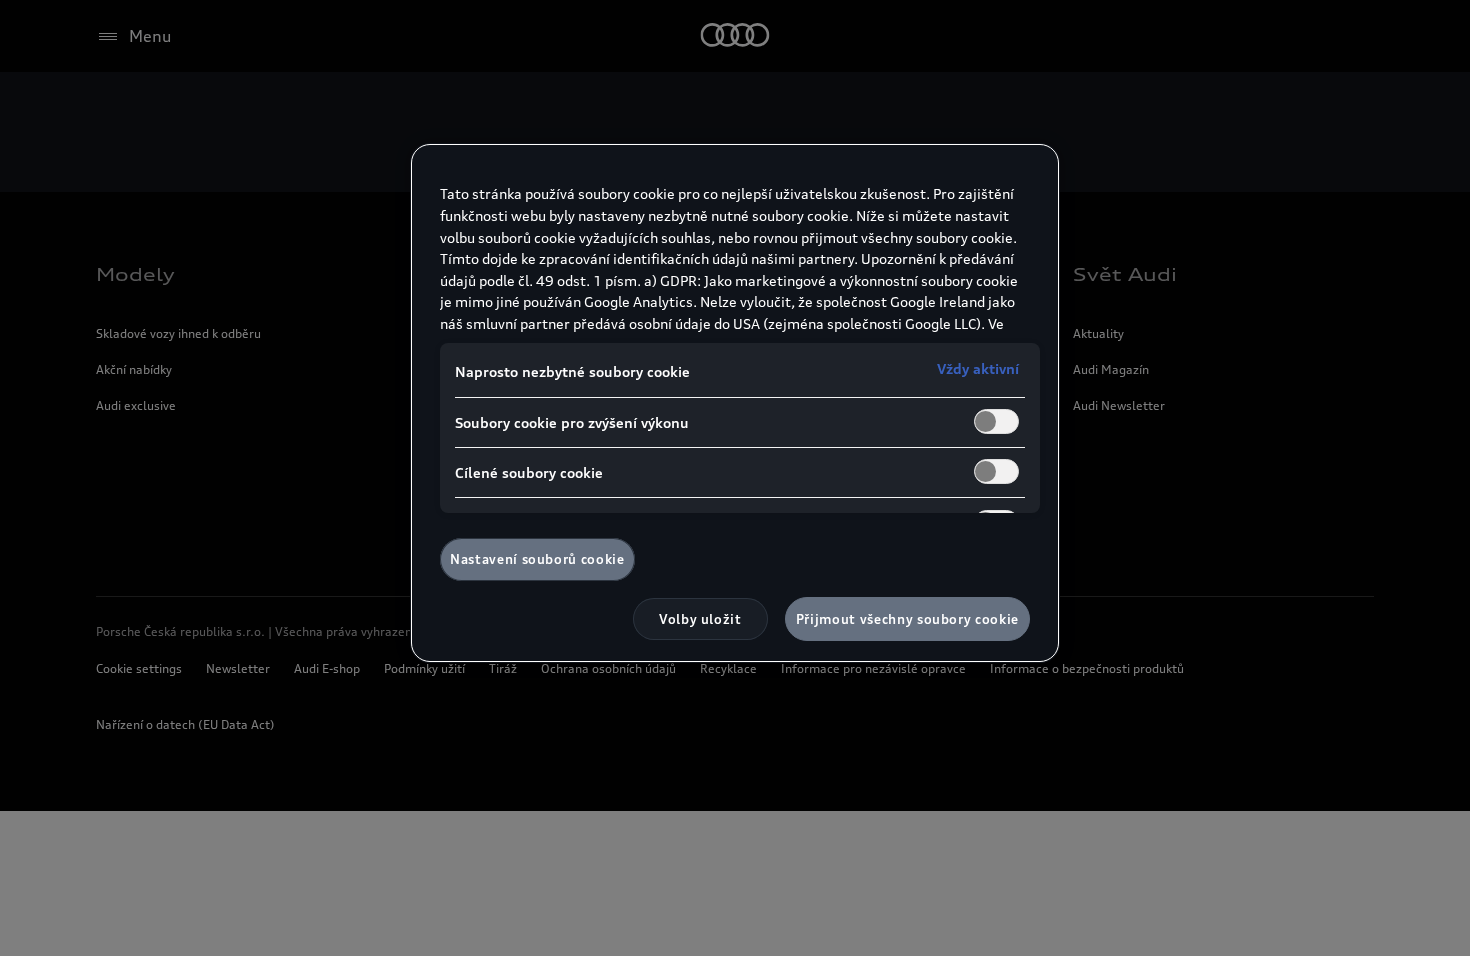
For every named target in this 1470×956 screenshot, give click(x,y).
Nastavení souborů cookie (537, 559)
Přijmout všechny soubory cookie (907, 619)
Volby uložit (700, 619)
